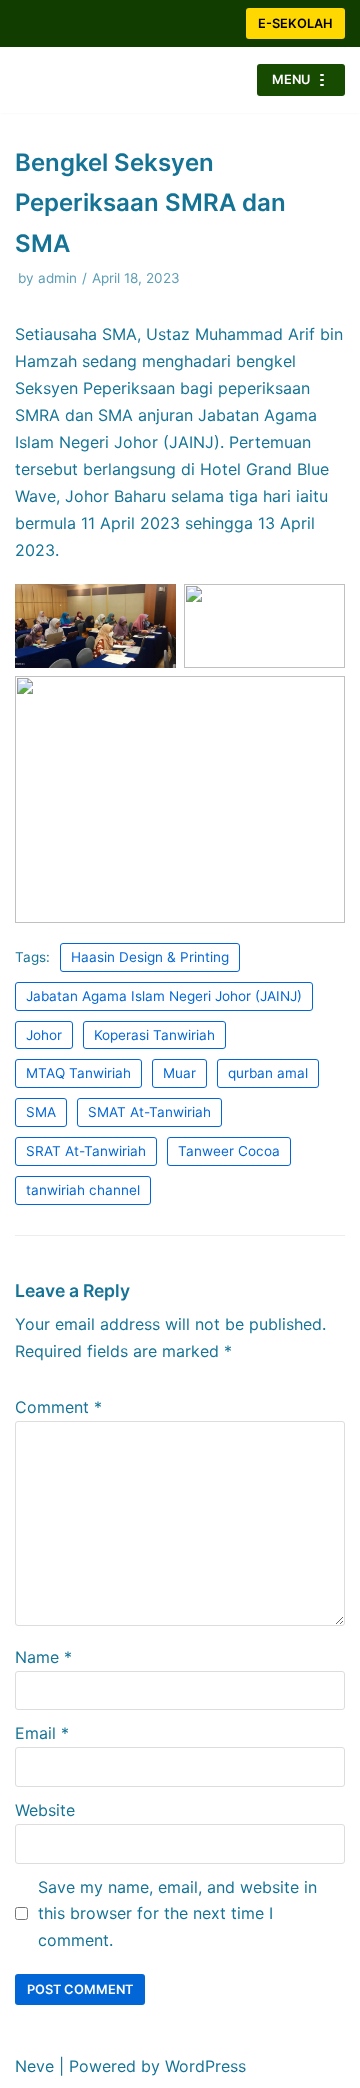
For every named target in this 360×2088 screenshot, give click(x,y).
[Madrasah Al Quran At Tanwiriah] (75, 80)
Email (42, 1733)
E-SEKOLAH (295, 23)
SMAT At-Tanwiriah (149, 1112)
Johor (44, 1035)
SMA (41, 1112)
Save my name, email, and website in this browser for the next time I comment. (177, 1914)
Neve (34, 2066)
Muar (179, 1073)
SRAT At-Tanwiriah (86, 1151)
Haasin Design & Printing (150, 957)
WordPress (205, 2066)
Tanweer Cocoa (229, 1151)
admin (57, 278)
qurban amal (268, 1073)
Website (45, 1810)
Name (43, 1657)
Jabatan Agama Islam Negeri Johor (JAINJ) (164, 996)
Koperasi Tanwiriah (154, 1035)
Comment (58, 1407)
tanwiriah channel (83, 1190)
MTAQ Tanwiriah (78, 1073)
